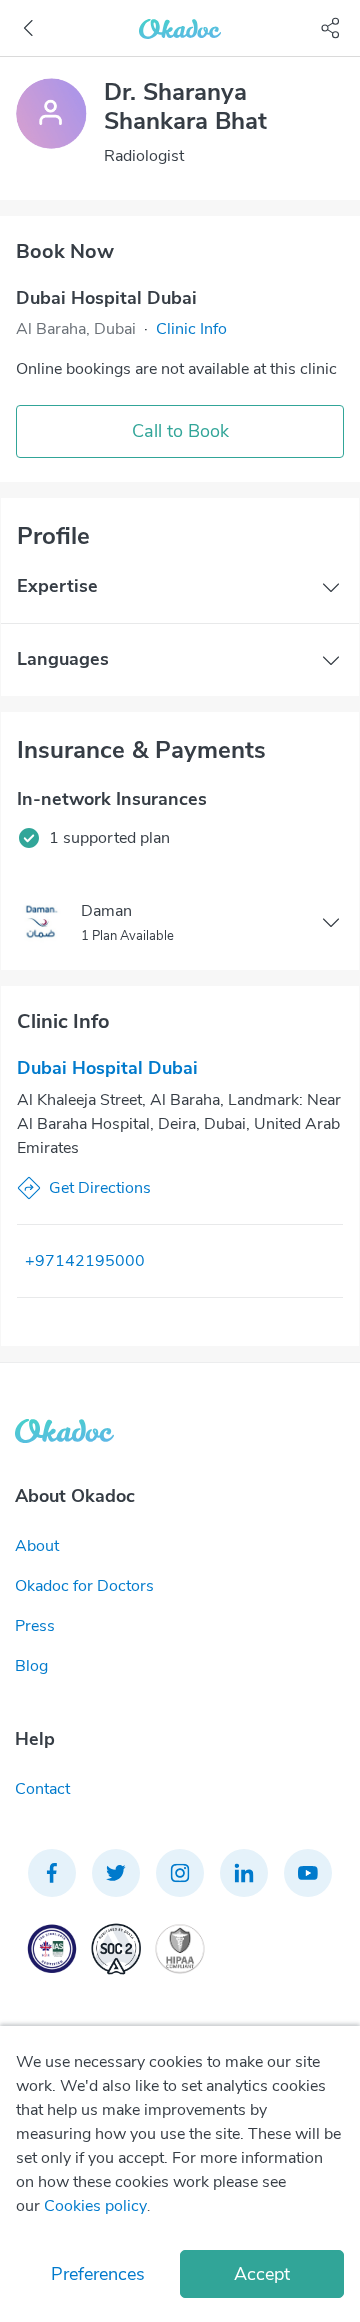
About (37, 1546)
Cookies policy (95, 2206)
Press (35, 1626)
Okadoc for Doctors (84, 1586)
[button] (191, 329)
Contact (42, 1789)
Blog (31, 1666)
